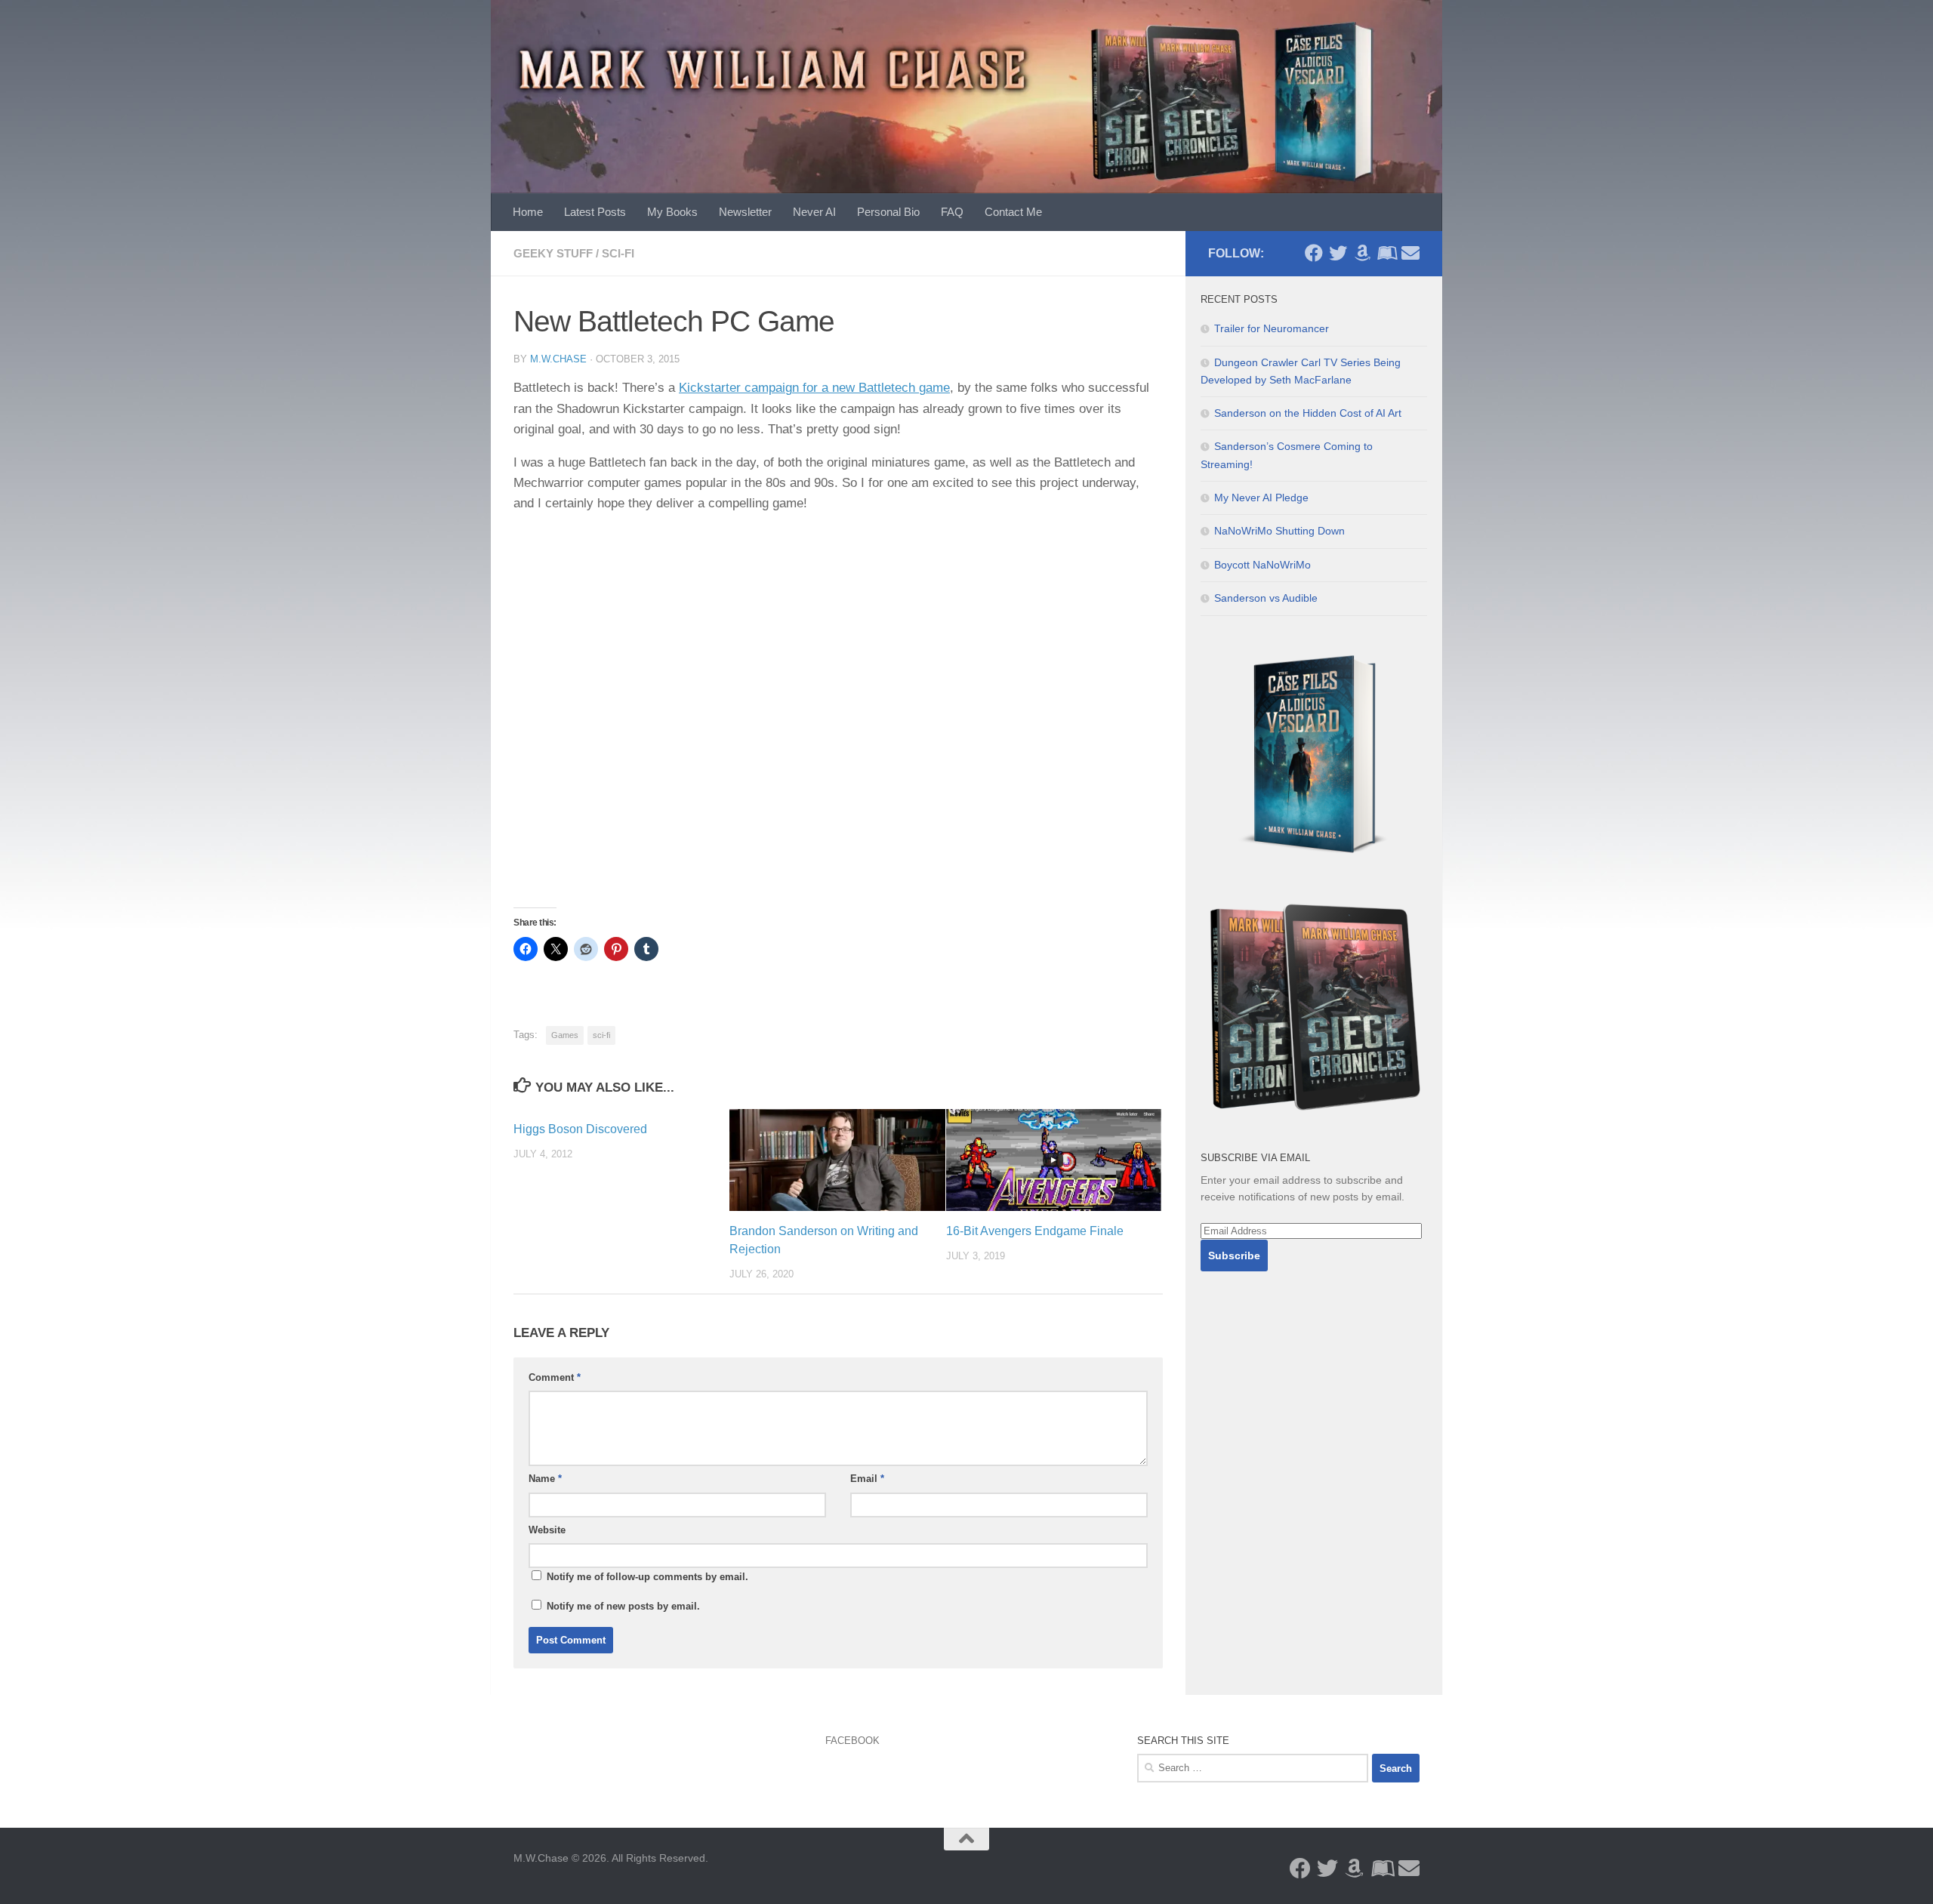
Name (545, 1479)
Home (528, 212)
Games (565, 1035)
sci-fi (601, 1035)
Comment (555, 1377)
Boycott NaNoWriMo (1262, 565)
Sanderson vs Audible (1266, 598)
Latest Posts (595, 212)
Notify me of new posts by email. (623, 1606)
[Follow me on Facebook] (1314, 253)
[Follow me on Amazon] (1362, 253)
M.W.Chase (558, 359)
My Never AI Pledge (1261, 498)
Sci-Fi (618, 253)
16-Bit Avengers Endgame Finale (1035, 1231)
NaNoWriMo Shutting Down (1279, 531)
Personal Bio (888, 212)
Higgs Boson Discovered (580, 1129)
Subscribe (1234, 1255)
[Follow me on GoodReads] (1386, 253)
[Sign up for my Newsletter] (1410, 253)
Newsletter (745, 212)
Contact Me (1013, 212)
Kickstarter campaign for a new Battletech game (814, 388)
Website (547, 1530)
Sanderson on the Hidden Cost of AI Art (1308, 413)
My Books (672, 212)
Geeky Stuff (553, 253)
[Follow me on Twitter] (1338, 253)
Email (867, 1479)
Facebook (852, 1741)
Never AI (814, 212)
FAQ (952, 212)
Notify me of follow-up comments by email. (647, 1577)
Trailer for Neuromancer (1272, 328)
